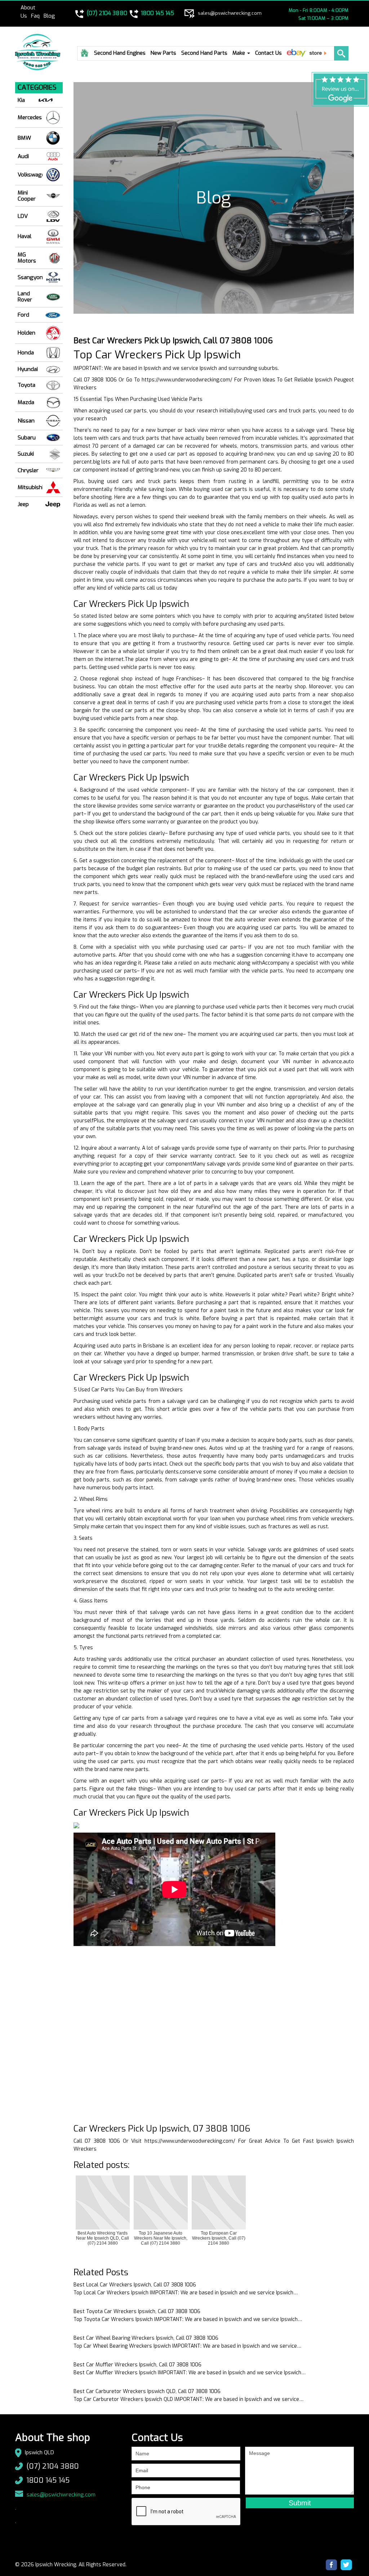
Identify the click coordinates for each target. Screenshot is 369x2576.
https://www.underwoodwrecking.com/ (187, 380)
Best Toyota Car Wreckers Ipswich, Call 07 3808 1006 (137, 2311)
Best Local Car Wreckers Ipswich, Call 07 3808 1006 (135, 2285)
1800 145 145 (48, 2480)
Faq (35, 16)
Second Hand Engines (120, 53)
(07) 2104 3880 (53, 2466)
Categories (37, 88)
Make (239, 53)
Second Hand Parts (204, 53)
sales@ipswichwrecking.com (61, 2495)
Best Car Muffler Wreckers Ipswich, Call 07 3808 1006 (137, 2365)
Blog (49, 16)
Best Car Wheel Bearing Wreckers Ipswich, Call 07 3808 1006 (146, 2338)
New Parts (163, 53)
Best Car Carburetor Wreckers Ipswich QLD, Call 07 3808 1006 (147, 2391)
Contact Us (268, 53)
